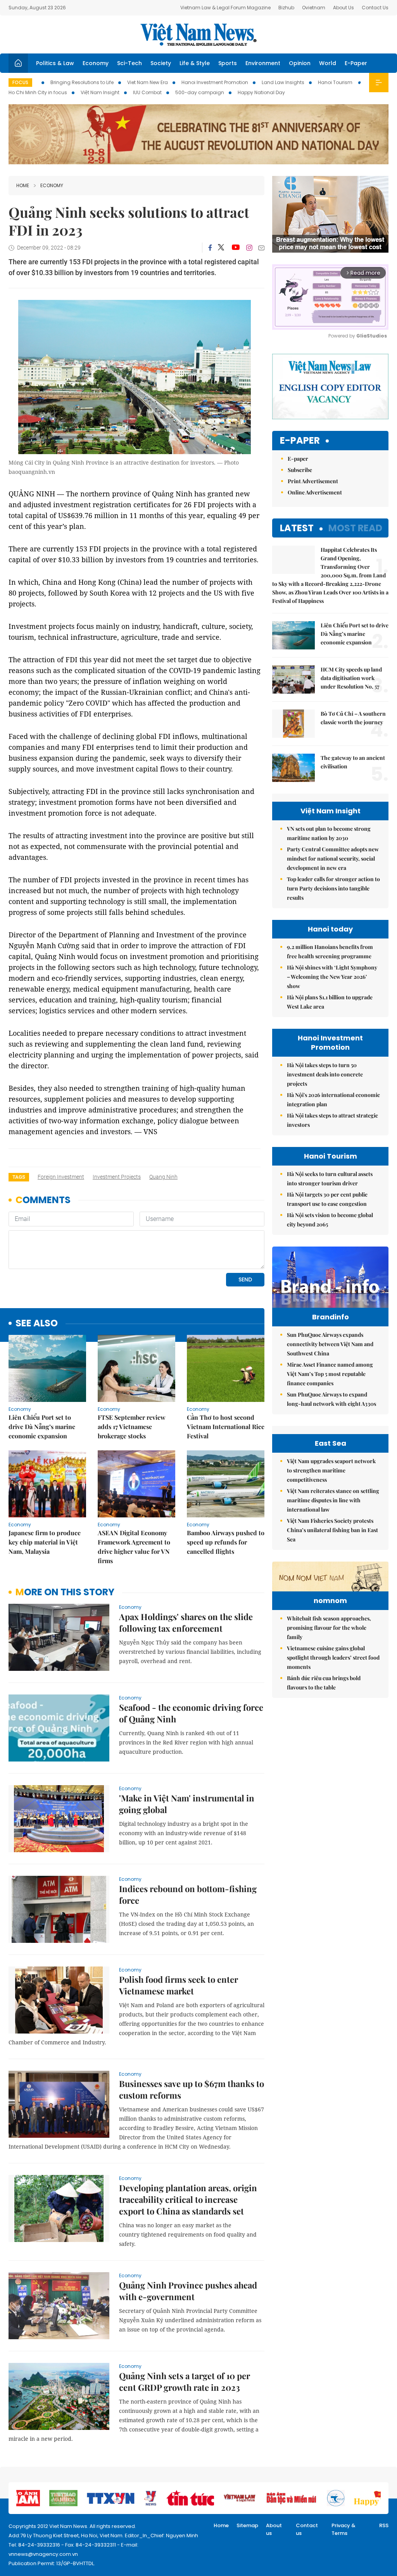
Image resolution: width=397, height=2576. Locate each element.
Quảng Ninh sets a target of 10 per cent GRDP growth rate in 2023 (185, 2381)
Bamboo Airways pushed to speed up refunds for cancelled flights (226, 1542)
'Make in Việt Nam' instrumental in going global (187, 1804)
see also (37, 1323)
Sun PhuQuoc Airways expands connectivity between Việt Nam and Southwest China (330, 1344)
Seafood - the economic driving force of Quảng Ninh (191, 1713)
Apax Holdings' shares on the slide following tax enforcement (186, 1622)
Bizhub (286, 8)
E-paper (300, 441)
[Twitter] (221, 248)
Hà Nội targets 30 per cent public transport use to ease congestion (327, 1199)
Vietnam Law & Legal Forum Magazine (225, 8)
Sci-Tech (129, 63)
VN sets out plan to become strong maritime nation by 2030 (329, 833)
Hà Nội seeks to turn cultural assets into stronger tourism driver (330, 1179)
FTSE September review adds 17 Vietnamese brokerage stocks (132, 1427)
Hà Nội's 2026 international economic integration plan (333, 1099)
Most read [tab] (355, 528)
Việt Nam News (198, 34)
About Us (343, 8)
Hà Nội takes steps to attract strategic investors (332, 1120)
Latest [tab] (297, 528)
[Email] (261, 248)
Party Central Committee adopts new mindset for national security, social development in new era (333, 858)
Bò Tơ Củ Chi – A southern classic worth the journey (353, 718)
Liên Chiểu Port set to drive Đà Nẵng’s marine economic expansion (42, 1427)
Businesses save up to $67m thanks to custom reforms (192, 2089)
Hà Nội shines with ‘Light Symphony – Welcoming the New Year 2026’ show (332, 977)
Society (161, 63)
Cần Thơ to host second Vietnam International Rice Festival (226, 1427)
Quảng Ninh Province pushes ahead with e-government (188, 2291)
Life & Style (195, 63)
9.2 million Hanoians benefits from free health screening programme (330, 951)
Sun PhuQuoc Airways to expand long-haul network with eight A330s (331, 1399)
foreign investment (61, 1177)
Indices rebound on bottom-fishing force (188, 1894)
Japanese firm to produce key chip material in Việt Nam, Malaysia (45, 1542)
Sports (228, 63)
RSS (384, 2525)
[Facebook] (210, 248)
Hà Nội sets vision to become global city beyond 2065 (330, 1220)
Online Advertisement (315, 492)
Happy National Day (261, 92)
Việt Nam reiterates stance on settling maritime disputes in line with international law (333, 1500)
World (328, 63)
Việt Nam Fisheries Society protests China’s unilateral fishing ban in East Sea (332, 1530)
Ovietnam (314, 8)
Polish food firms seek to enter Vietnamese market (179, 1985)
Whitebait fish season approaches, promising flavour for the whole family (329, 1628)
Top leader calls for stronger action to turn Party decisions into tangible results (333, 888)
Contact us (307, 2529)
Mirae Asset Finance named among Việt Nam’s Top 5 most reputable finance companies (330, 1374)
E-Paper (356, 63)
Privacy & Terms (343, 2529)
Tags (19, 1177)
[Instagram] (249, 248)
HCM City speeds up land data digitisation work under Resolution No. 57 (351, 678)
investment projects (117, 1177)
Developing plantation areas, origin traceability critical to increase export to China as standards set (188, 2199)
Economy (96, 63)
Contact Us (375, 8)
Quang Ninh (163, 1177)
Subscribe (300, 470)
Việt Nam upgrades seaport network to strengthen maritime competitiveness (331, 1470)
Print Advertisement (313, 481)
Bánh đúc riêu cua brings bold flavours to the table (324, 1683)
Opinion (300, 63)
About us (274, 2529)
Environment (263, 63)
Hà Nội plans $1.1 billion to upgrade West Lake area (330, 1002)
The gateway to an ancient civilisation (353, 762)
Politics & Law (55, 63)
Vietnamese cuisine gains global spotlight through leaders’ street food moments (333, 1657)
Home (23, 185)
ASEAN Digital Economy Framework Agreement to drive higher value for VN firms (134, 1547)
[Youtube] (236, 248)
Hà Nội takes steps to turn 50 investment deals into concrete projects (325, 1074)
